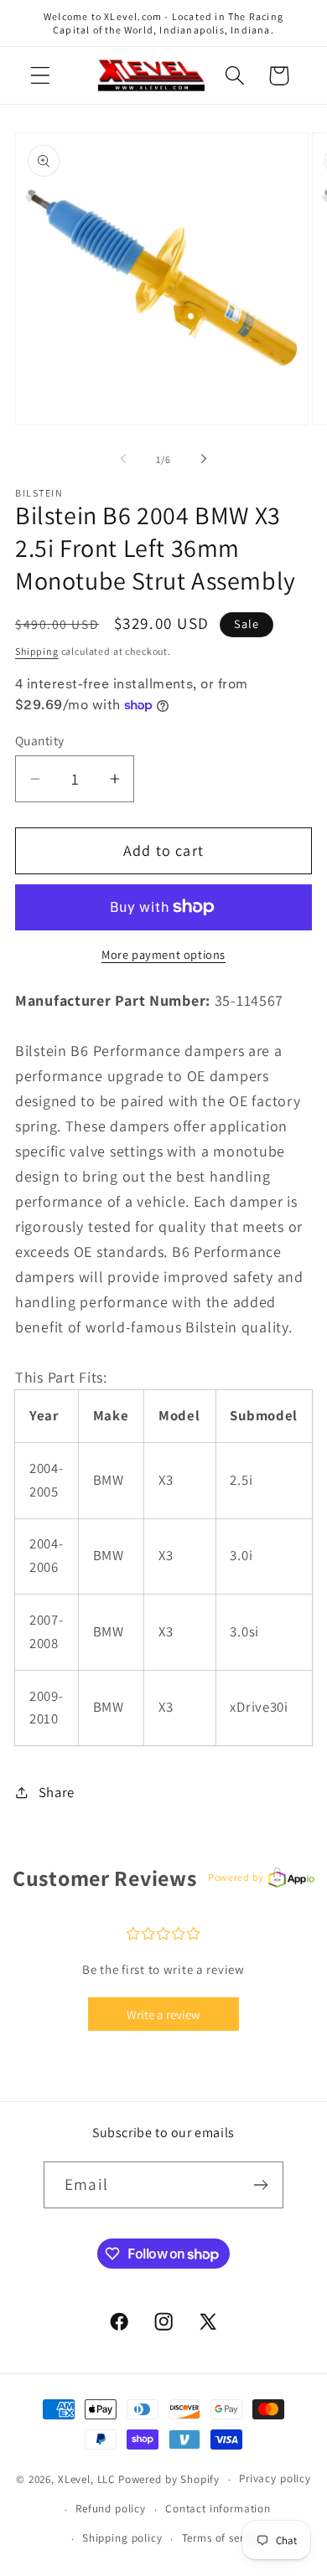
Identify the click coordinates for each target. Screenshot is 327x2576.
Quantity (40, 740)
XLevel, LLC (87, 2479)
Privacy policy (275, 2478)
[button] (41, 76)
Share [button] (57, 1792)
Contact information (218, 2509)
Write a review (163, 2014)
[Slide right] (204, 459)
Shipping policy (122, 2538)
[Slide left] (123, 459)
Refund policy (111, 2509)
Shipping (37, 651)
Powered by (236, 1877)
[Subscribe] (260, 2185)
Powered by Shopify (169, 2479)
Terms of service (223, 2538)
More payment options (163, 954)
